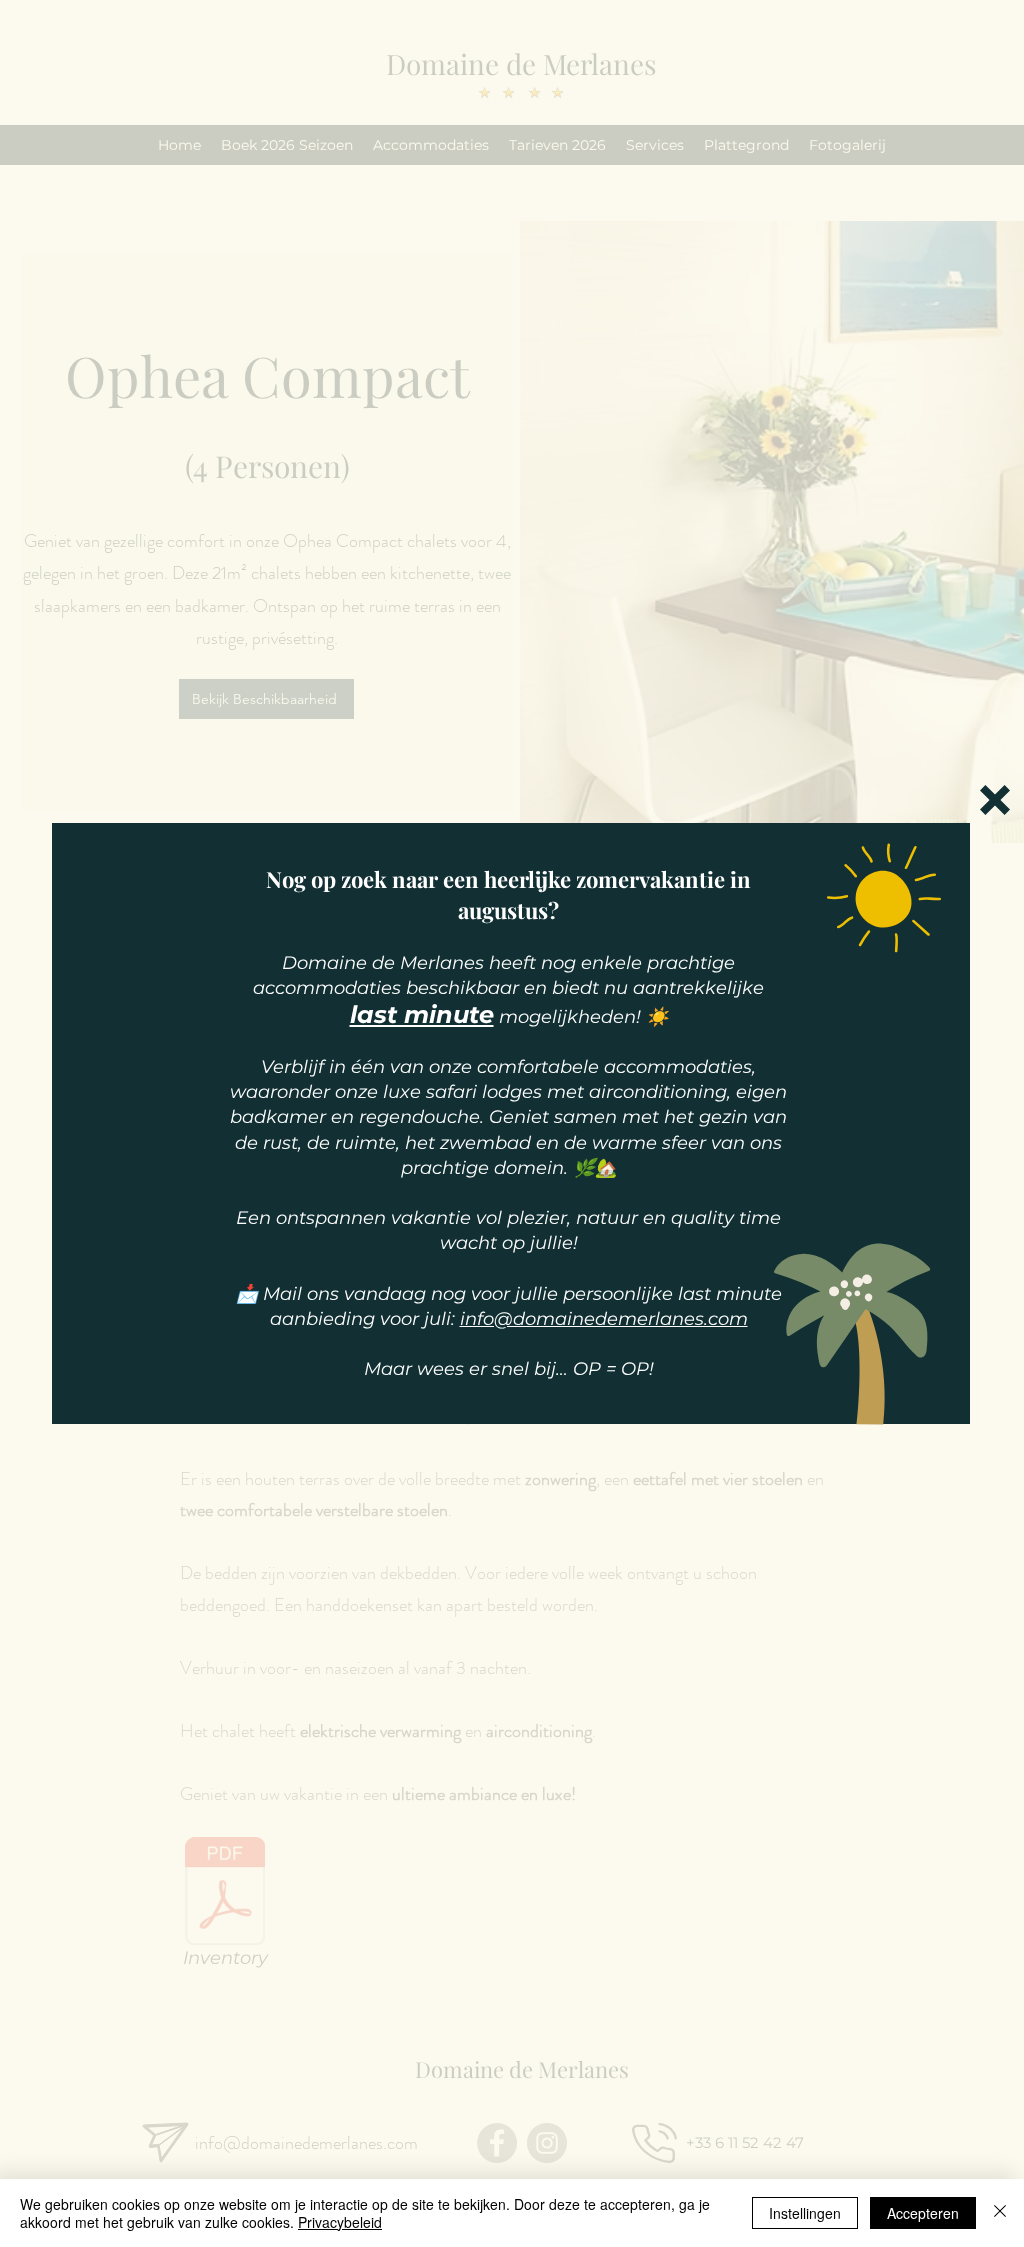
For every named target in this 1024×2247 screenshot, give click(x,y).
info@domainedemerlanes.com (604, 1319)
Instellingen (805, 2213)
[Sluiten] (1000, 2213)
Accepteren (923, 2213)
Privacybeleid (340, 2222)
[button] (995, 800)
